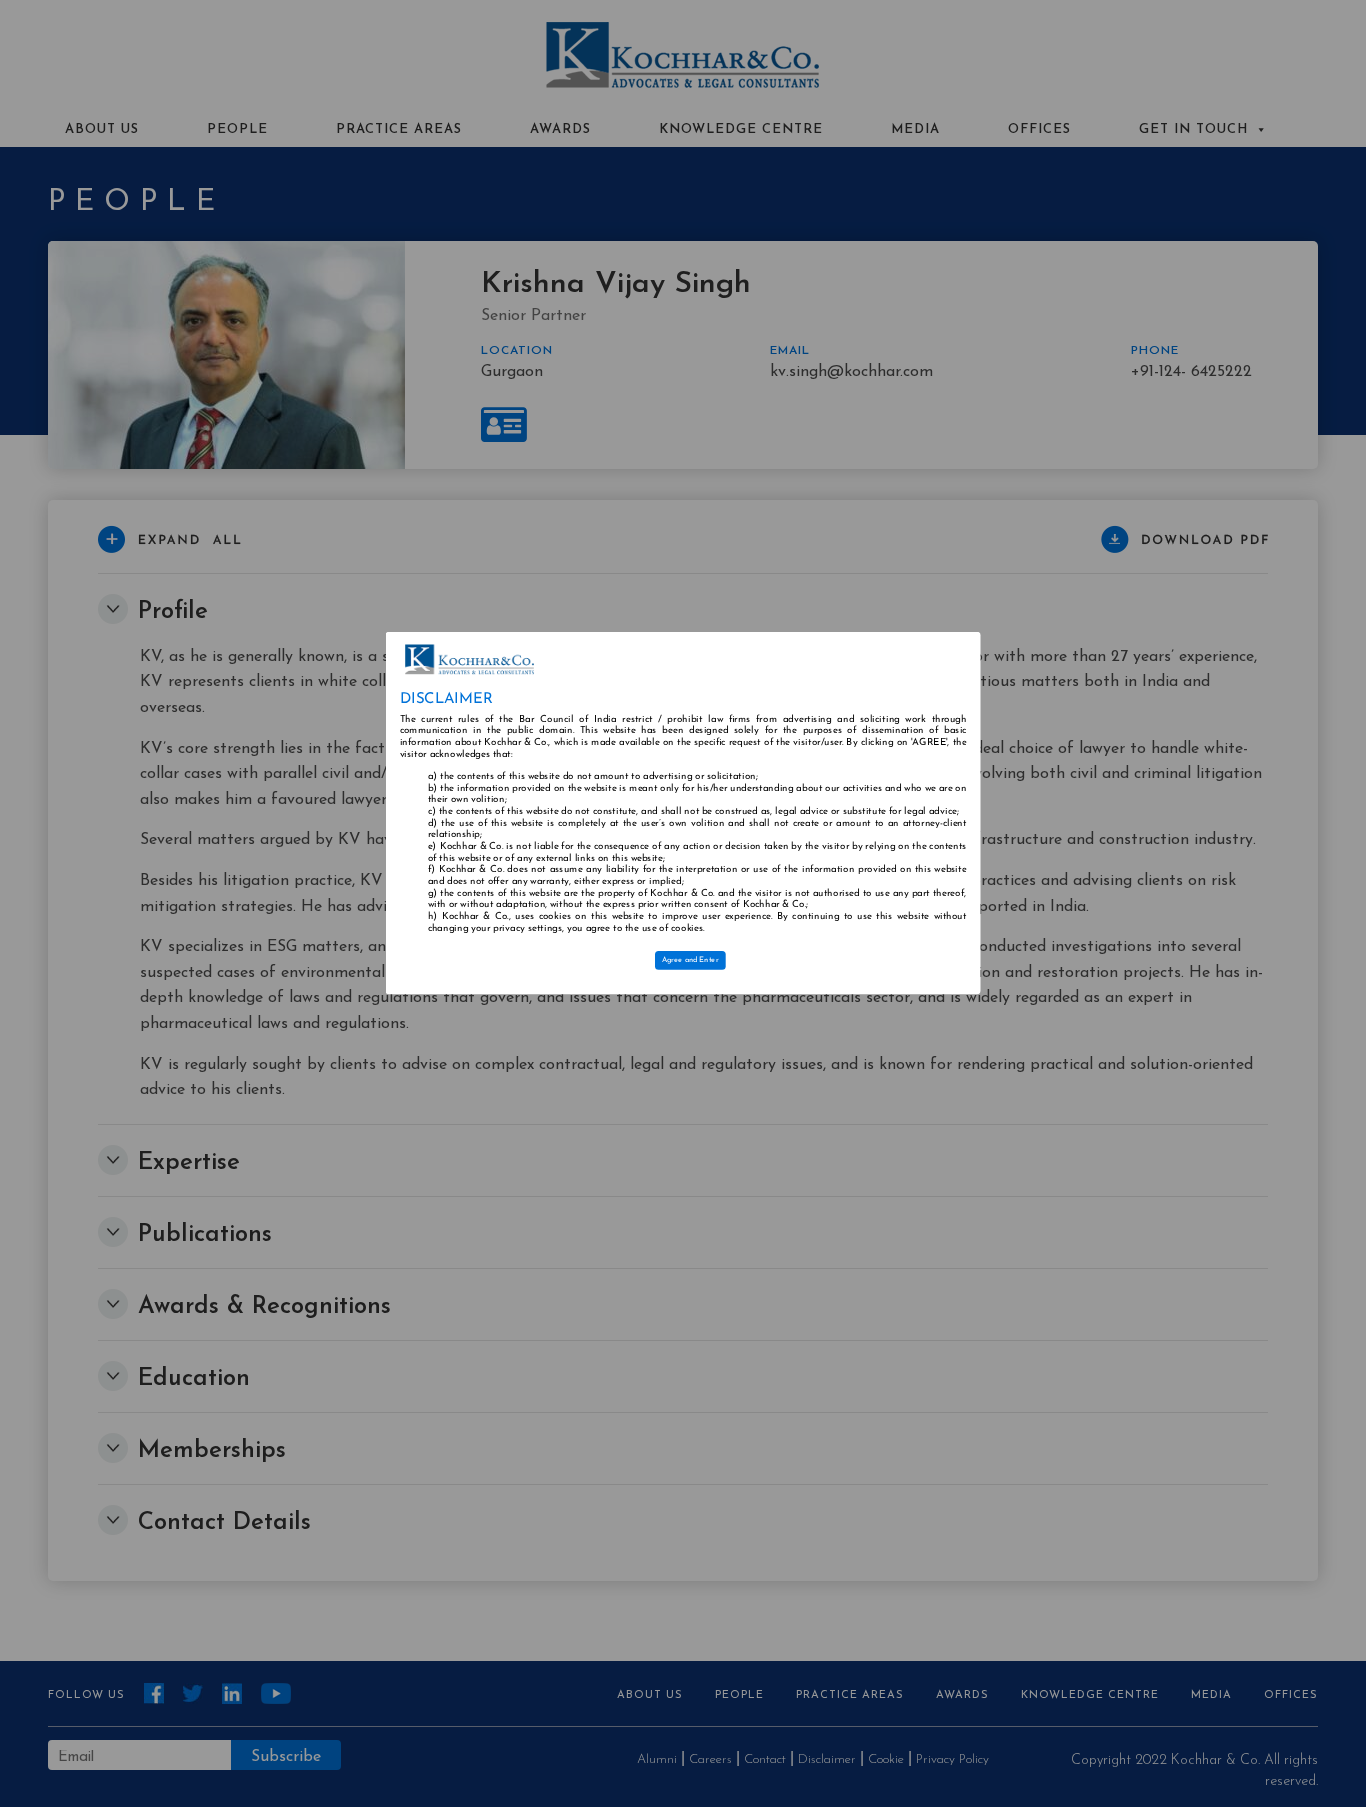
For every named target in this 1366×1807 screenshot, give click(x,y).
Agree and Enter (690, 961)
